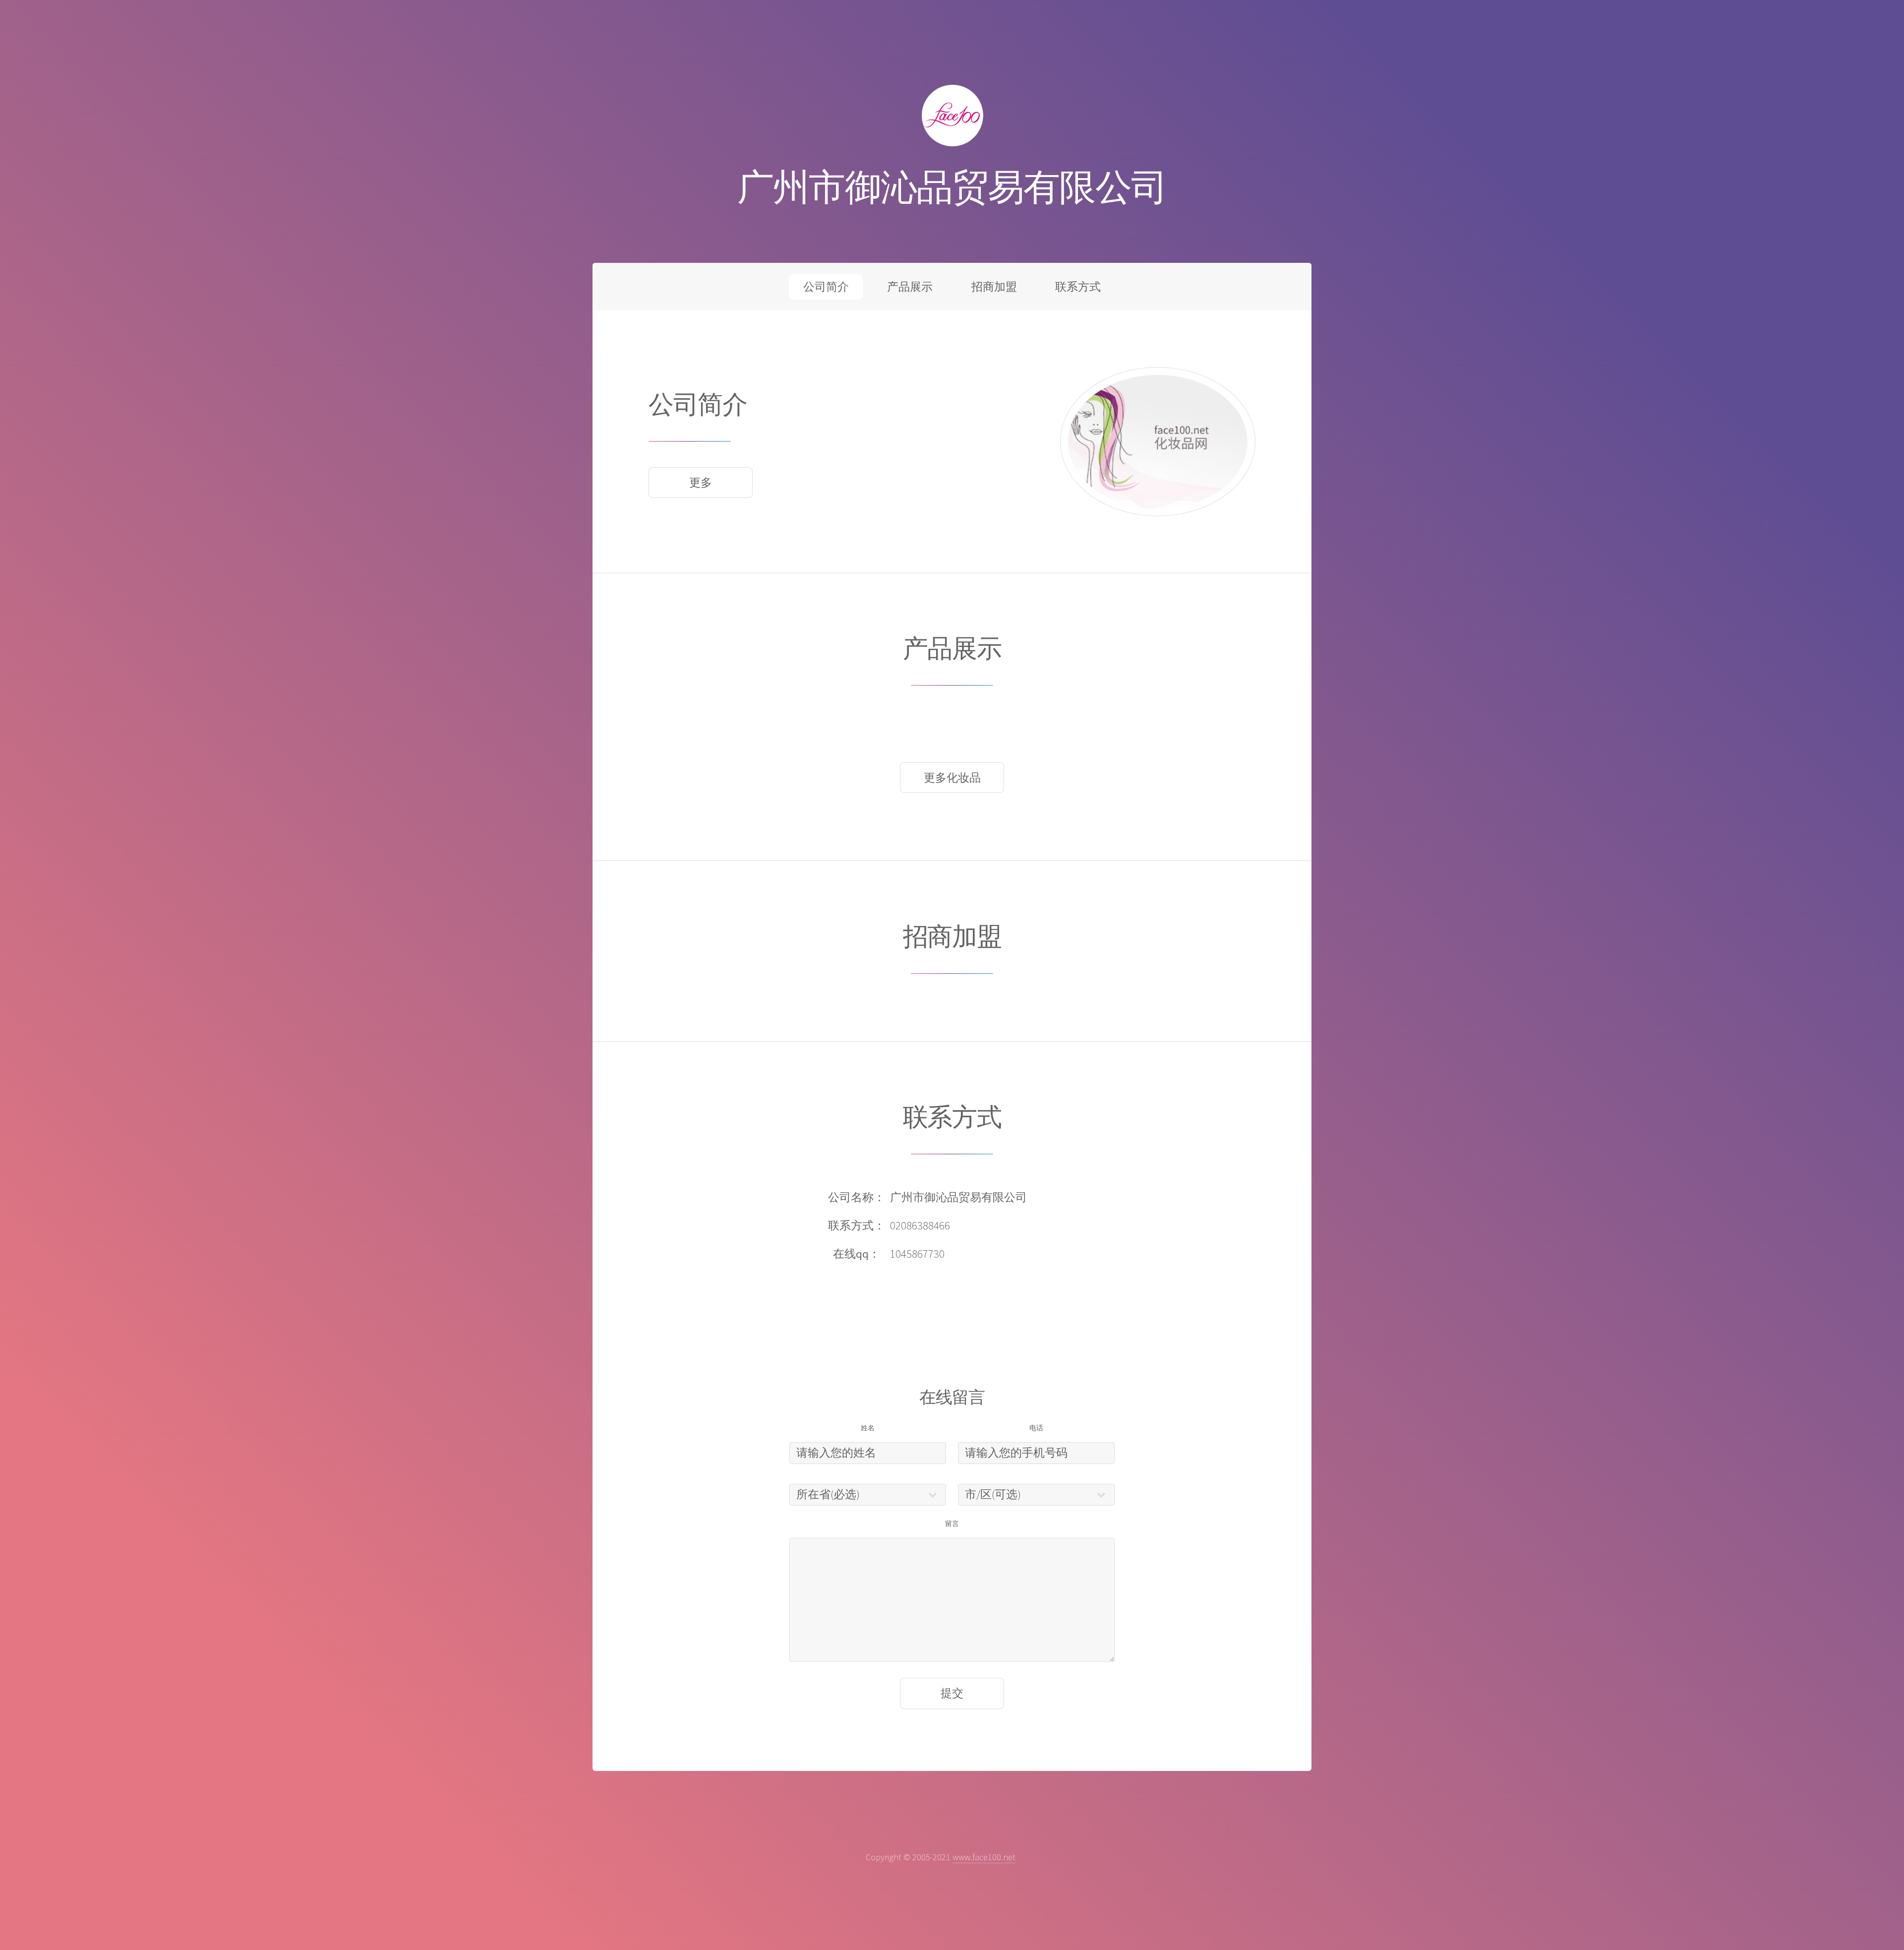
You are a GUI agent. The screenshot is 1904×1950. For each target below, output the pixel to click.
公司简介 (826, 287)
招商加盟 (994, 287)
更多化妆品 (952, 778)
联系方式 (1078, 287)
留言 (952, 1523)
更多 (701, 483)
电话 (1036, 1428)
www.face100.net (984, 1857)
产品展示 (910, 287)
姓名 (868, 1428)
